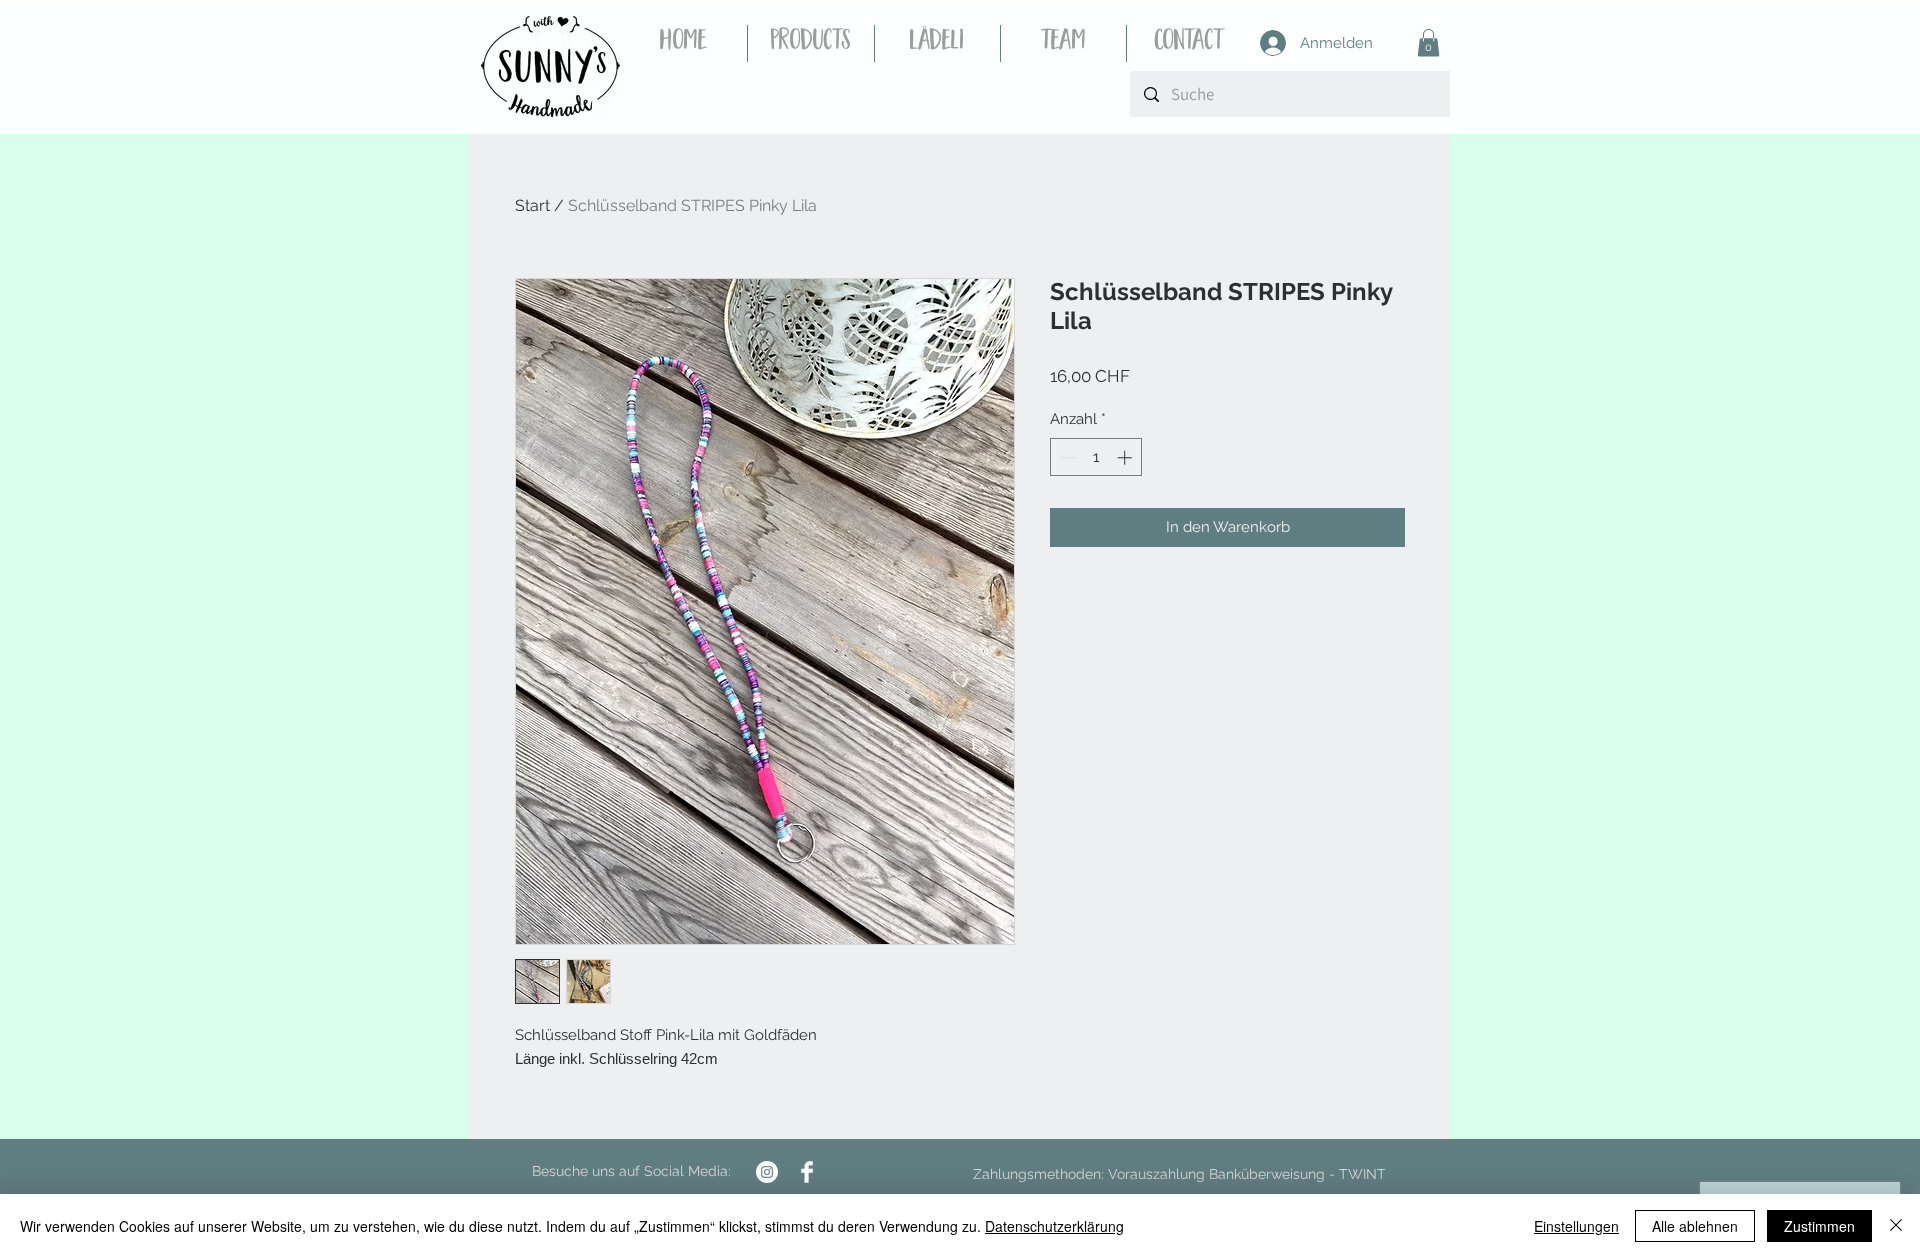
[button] (1428, 42)
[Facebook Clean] (807, 1172)
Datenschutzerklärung (1054, 1226)
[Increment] (1126, 457)
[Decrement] (1066, 457)
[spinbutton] (1096, 457)
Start (532, 205)
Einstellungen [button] (1576, 1226)
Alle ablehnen (1695, 1226)
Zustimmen (1819, 1226)
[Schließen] (1896, 1226)
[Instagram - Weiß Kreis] (767, 1172)
